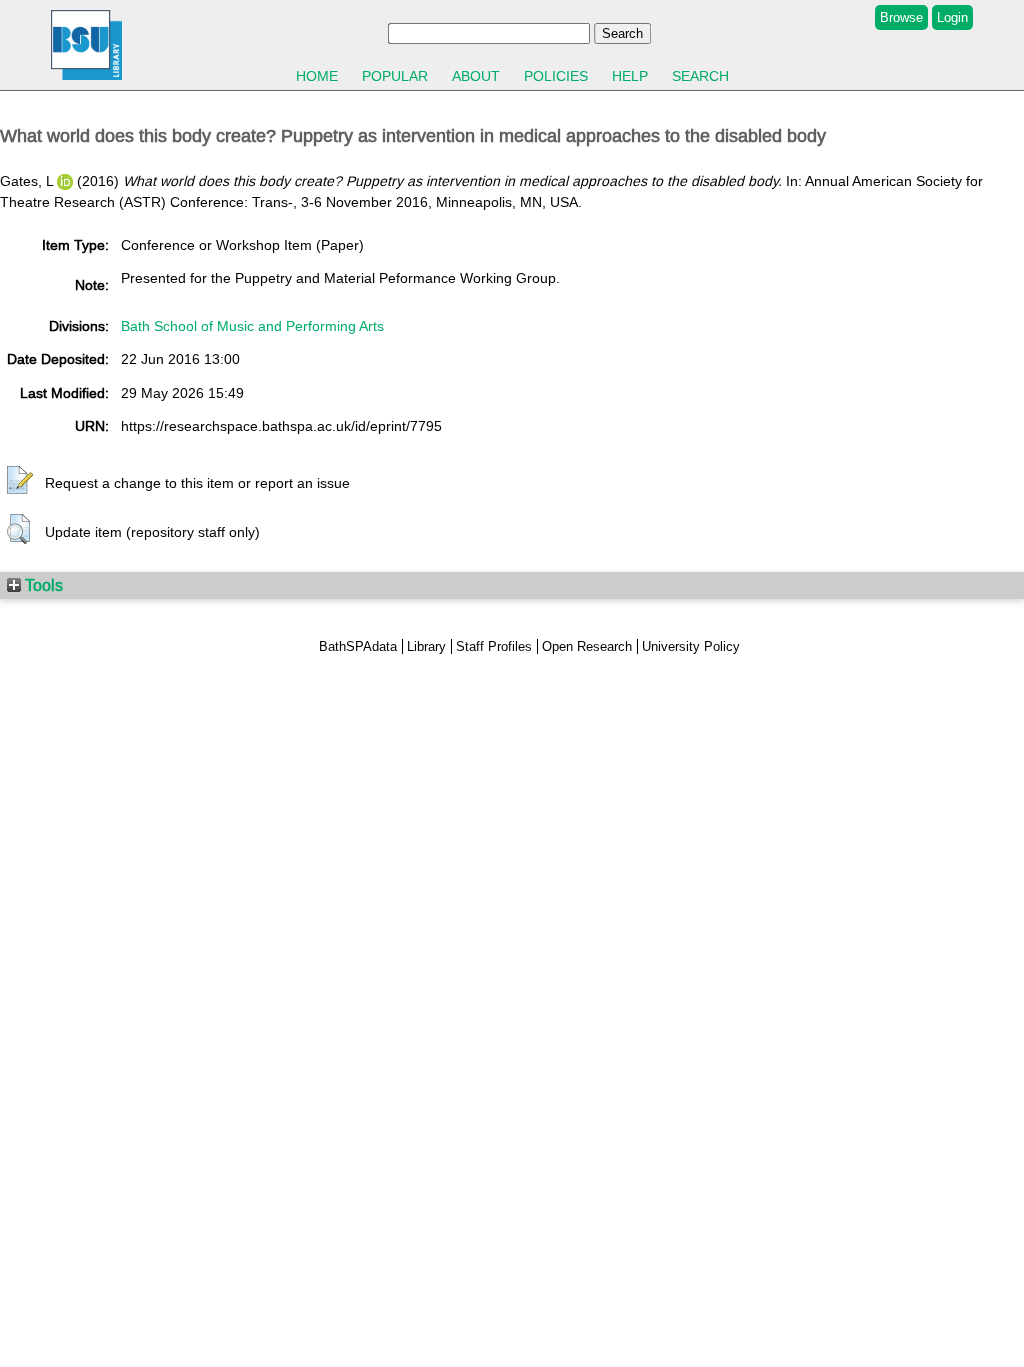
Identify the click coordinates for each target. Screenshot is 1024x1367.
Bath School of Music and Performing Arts (252, 326)
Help (630, 76)
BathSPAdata (358, 646)
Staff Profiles (494, 646)
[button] (20, 481)
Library (426, 646)
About (476, 76)
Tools (42, 585)
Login (952, 17)
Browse (901, 17)
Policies (556, 76)
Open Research (587, 646)
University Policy (691, 646)
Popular (395, 76)
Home (317, 76)
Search (700, 76)
